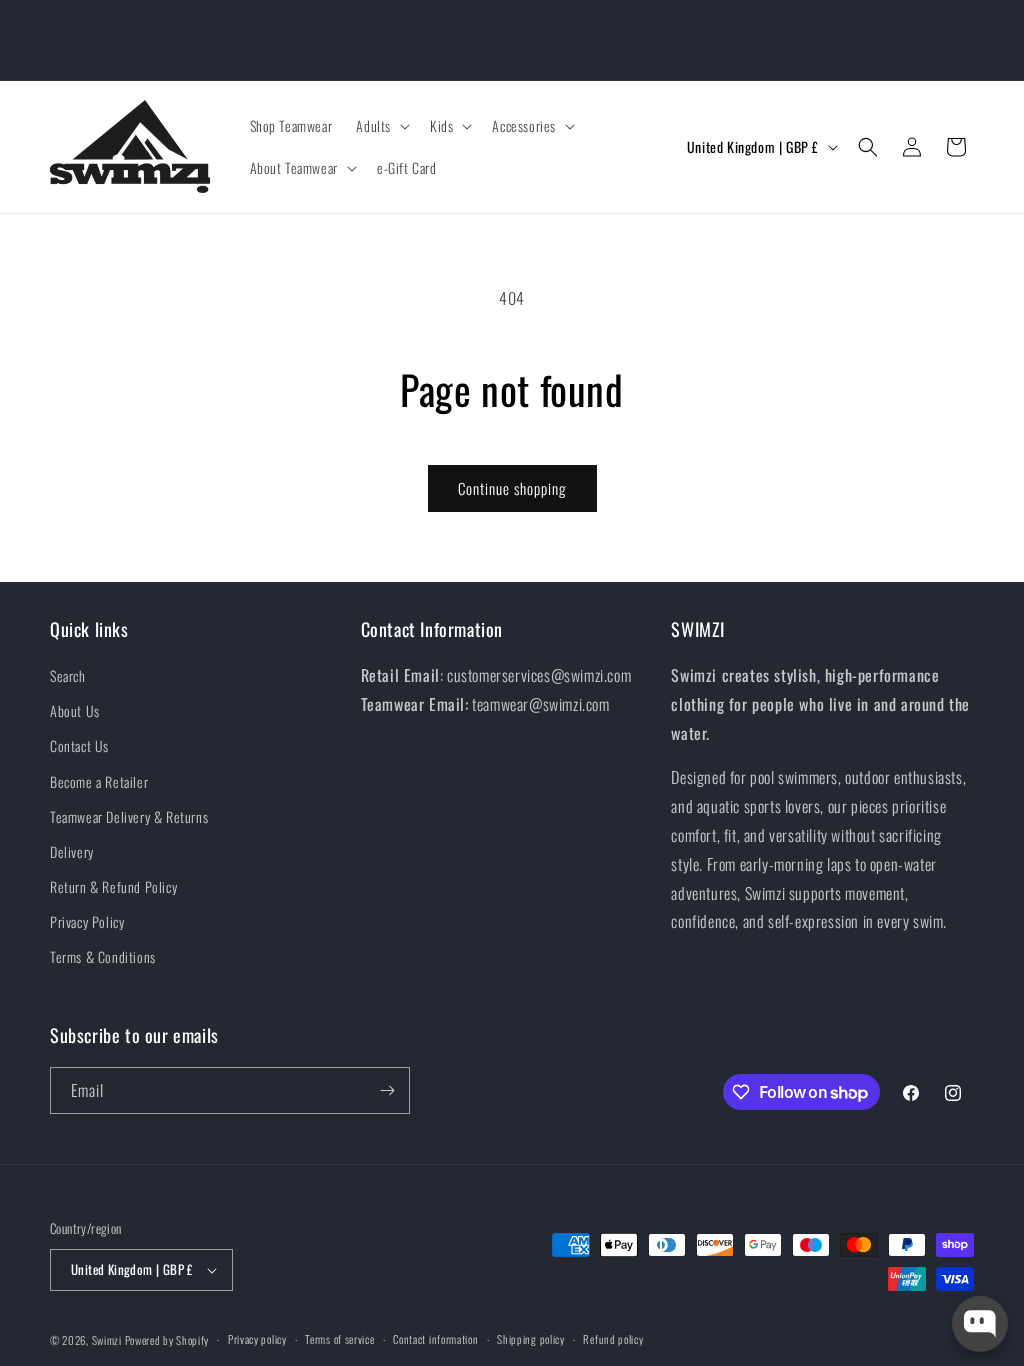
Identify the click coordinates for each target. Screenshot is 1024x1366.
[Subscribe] (387, 1090)
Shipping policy (531, 1339)
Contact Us (79, 745)
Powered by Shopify (167, 1340)
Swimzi (107, 1340)
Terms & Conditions (103, 956)
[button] (381, 126)
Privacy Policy (87, 921)
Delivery (72, 851)
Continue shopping (512, 488)
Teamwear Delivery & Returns (129, 816)
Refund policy (613, 1339)
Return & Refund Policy (113, 886)
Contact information (435, 1339)
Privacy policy (257, 1339)
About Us (75, 710)
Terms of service (339, 1339)
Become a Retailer (99, 781)
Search (68, 675)
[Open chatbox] (980, 1324)
